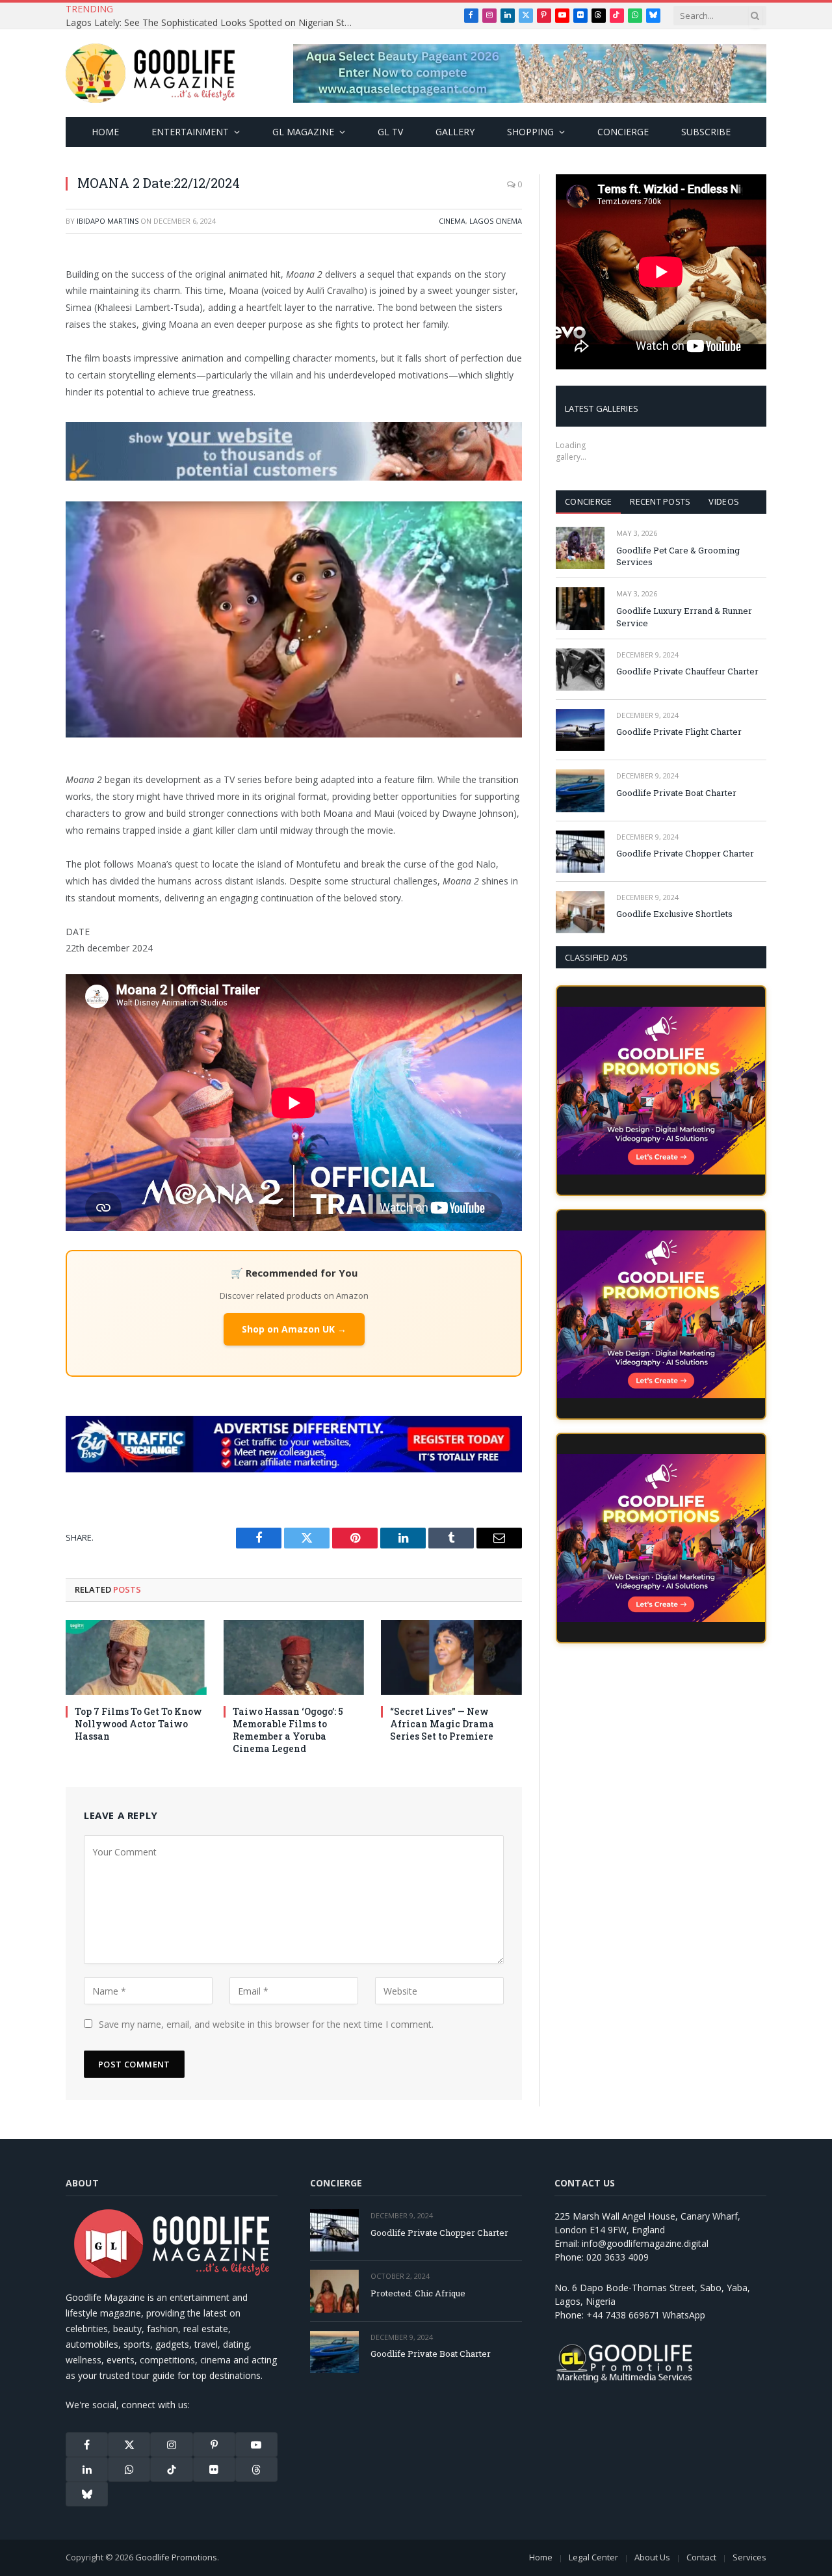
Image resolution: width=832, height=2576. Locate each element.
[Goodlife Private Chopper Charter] (580, 852)
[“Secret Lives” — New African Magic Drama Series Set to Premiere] (451, 1657)
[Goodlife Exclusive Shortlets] (580, 912)
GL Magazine (303, 132)
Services (749, 2557)
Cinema (452, 221)
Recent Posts (660, 501)
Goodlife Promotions (176, 2557)
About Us (652, 2557)
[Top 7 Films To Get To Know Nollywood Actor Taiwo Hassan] (136, 1657)
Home (105, 132)
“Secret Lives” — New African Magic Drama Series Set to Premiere (442, 1724)
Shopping (530, 132)
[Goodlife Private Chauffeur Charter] (580, 670)
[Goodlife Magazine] (150, 73)
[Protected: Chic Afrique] (334, 2291)
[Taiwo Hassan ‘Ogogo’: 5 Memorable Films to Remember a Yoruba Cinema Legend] (294, 1657)
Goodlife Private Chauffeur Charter (687, 671)
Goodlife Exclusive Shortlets (674, 914)
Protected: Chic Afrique (418, 2293)
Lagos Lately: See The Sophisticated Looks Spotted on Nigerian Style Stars (212, 23)
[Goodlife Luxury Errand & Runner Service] (580, 608)
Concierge (623, 132)
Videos (724, 501)
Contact (701, 2557)
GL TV (390, 132)
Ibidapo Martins (108, 221)
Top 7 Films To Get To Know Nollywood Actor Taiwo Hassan (138, 1724)
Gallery (455, 132)
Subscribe (706, 132)
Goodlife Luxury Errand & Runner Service (684, 617)
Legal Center (593, 2557)
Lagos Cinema (496, 221)
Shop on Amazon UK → (294, 1327)
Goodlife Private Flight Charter (679, 732)
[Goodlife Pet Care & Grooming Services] (580, 548)
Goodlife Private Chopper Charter (685, 853)
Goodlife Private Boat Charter (676, 793)
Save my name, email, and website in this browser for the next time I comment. (266, 2024)
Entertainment (190, 132)
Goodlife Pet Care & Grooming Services (678, 556)
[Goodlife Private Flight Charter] (580, 730)
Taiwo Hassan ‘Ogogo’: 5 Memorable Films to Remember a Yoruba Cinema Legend (288, 1730)
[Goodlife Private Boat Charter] (580, 790)
